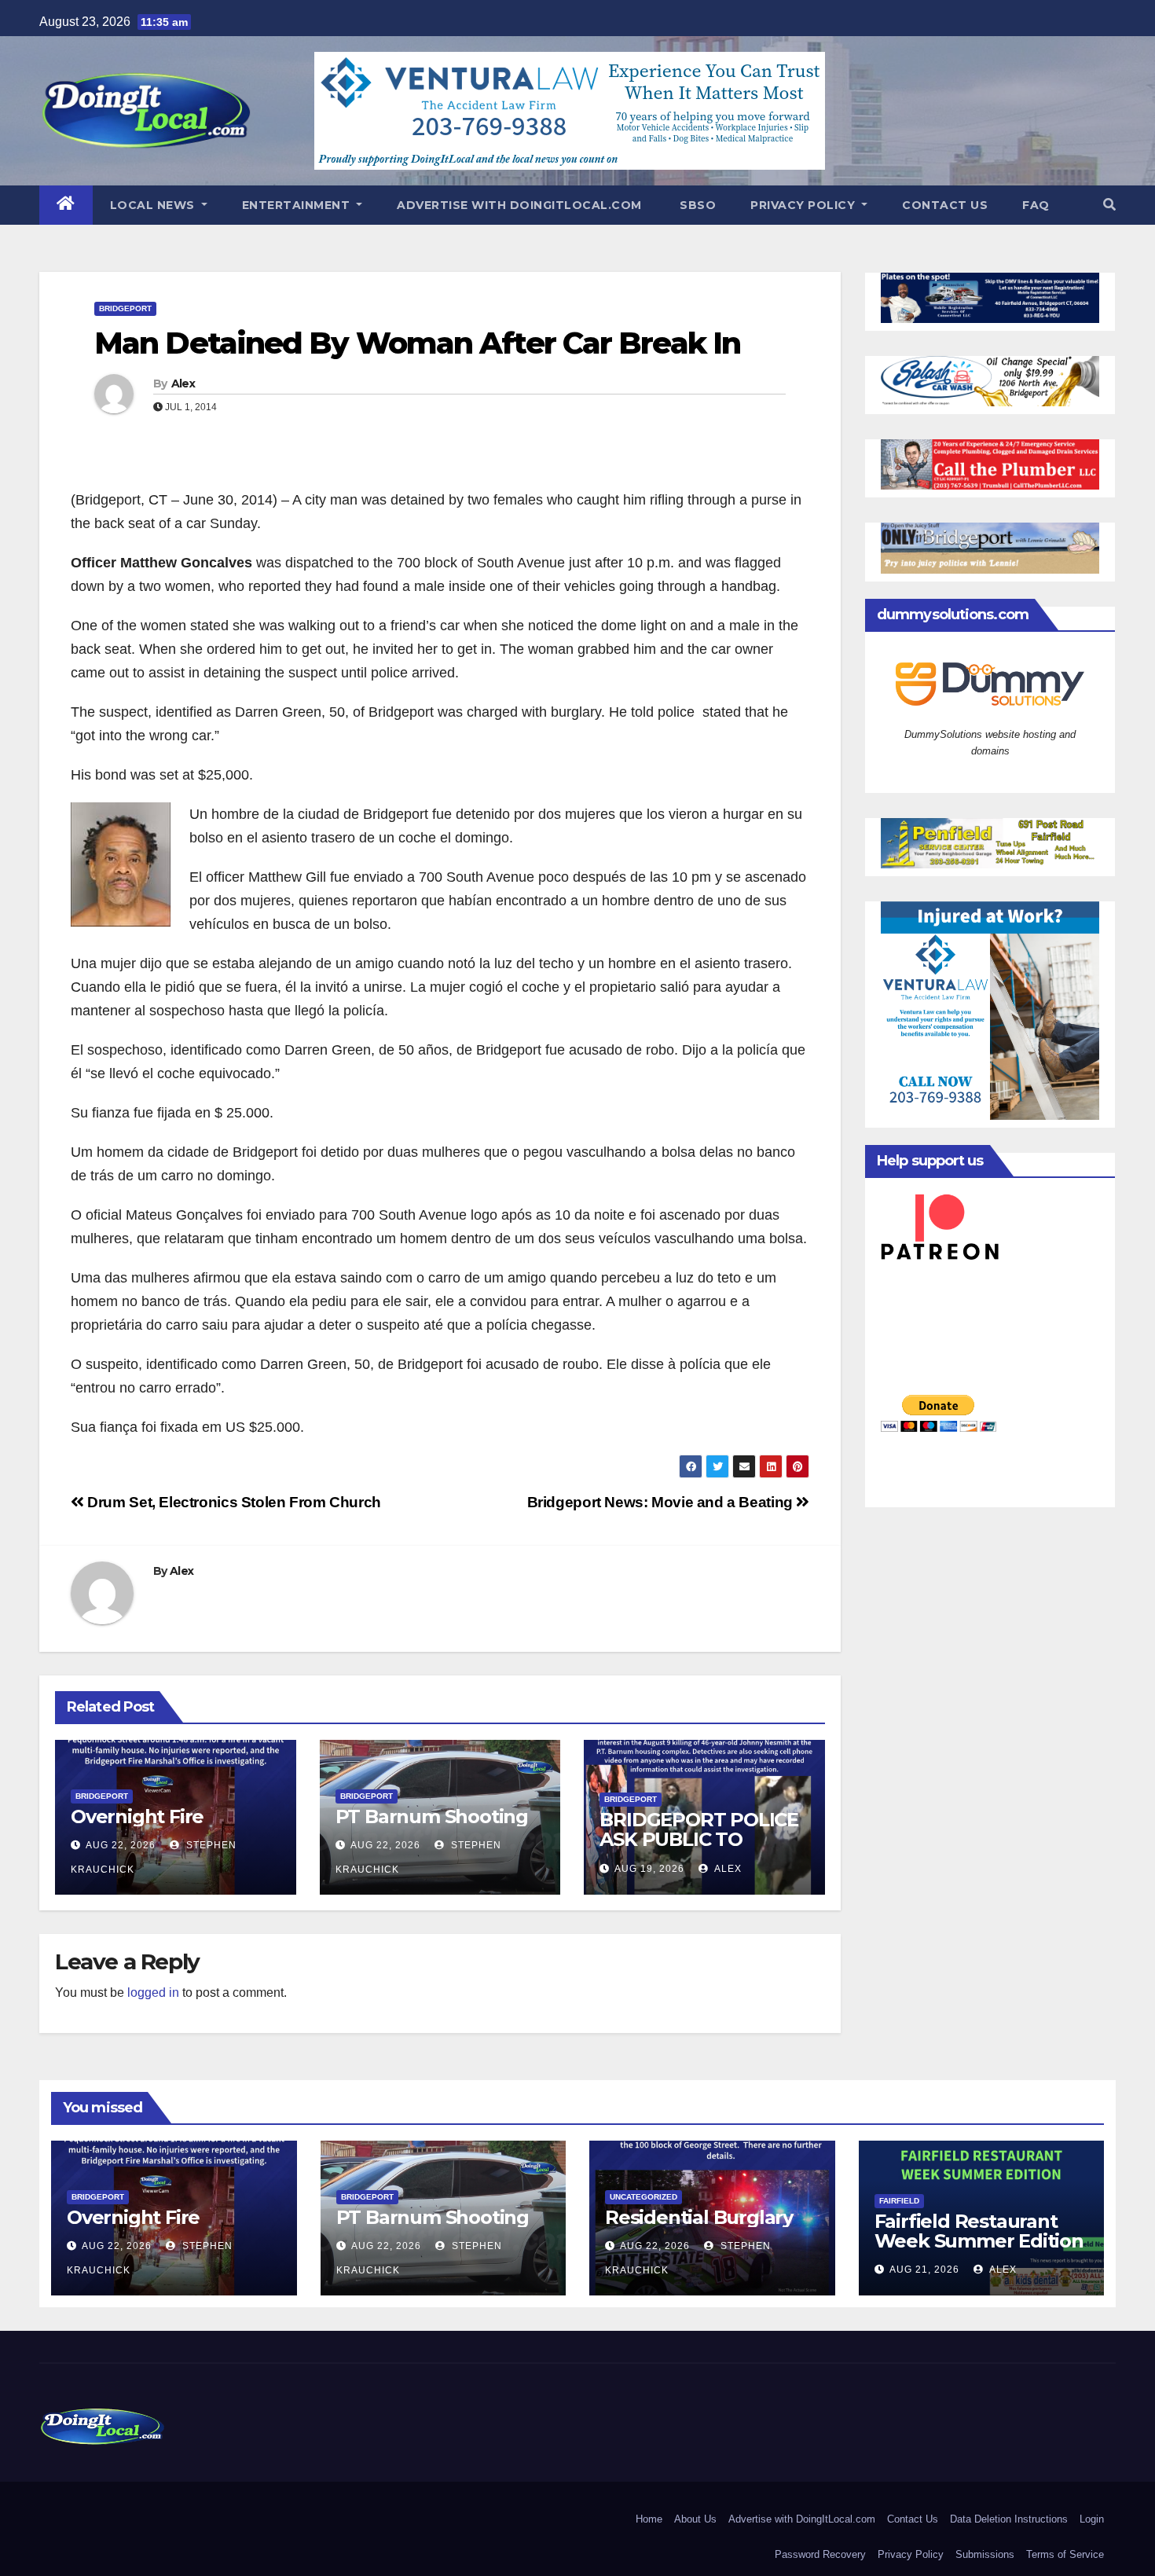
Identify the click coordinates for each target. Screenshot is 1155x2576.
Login (1092, 2519)
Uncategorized (643, 2197)
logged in (153, 1993)
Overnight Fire (137, 1816)
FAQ (1036, 205)
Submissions (985, 2554)
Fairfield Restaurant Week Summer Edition (979, 2231)
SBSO (697, 205)
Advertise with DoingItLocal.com (519, 205)
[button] (1109, 205)
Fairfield (899, 2201)
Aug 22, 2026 (121, 1845)
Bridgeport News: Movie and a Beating (662, 1502)
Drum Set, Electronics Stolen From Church (233, 1502)
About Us (695, 2519)
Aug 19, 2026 (649, 1869)
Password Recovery (820, 2554)
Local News (154, 205)
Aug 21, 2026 (924, 2270)
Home (649, 2519)
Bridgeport (125, 308)
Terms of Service (1065, 2554)
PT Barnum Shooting (432, 1816)
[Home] (66, 205)
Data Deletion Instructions (1009, 2519)
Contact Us (945, 205)
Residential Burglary (699, 2217)
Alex (183, 383)
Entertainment (298, 205)
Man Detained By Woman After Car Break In (417, 343)
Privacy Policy (805, 205)
